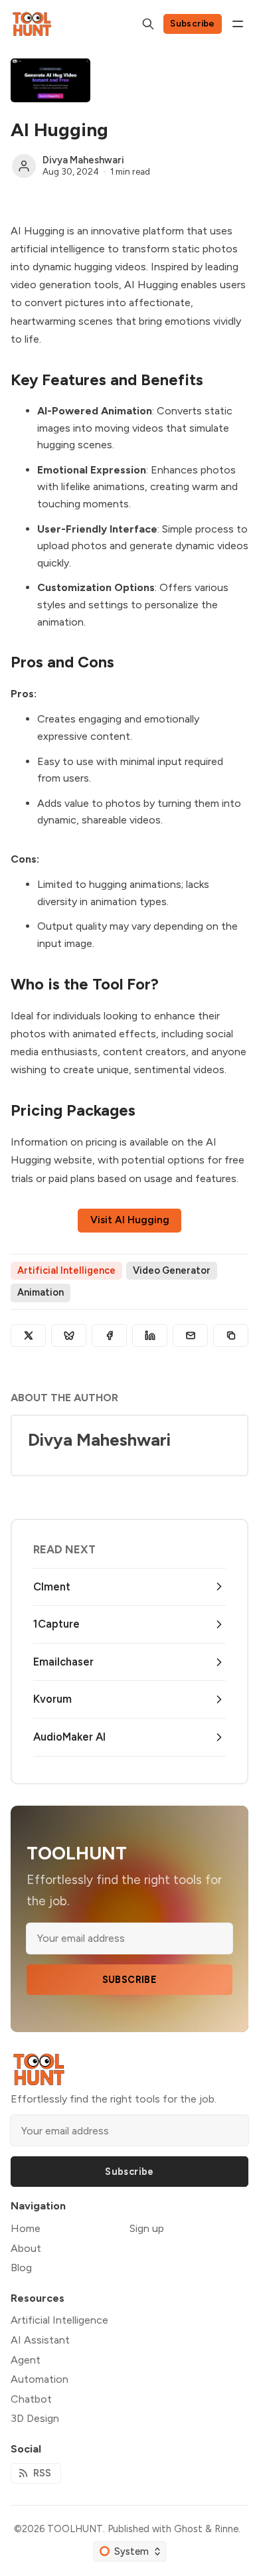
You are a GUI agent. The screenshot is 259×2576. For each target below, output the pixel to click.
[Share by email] (190, 1335)
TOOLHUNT (75, 2529)
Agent (26, 2360)
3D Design (35, 2418)
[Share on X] (28, 1335)
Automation (40, 2379)
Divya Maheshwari (83, 160)
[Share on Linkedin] (150, 1335)
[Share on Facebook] (109, 1335)
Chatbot (31, 2399)
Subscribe (193, 23)
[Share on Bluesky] (69, 1335)
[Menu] (238, 24)
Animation (41, 1292)
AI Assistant (40, 2340)
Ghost (188, 2529)
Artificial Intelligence (66, 1270)
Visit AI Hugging (130, 1220)
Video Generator (172, 1270)
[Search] (148, 24)
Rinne (226, 2529)
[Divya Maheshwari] (24, 166)
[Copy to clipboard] (231, 1335)
